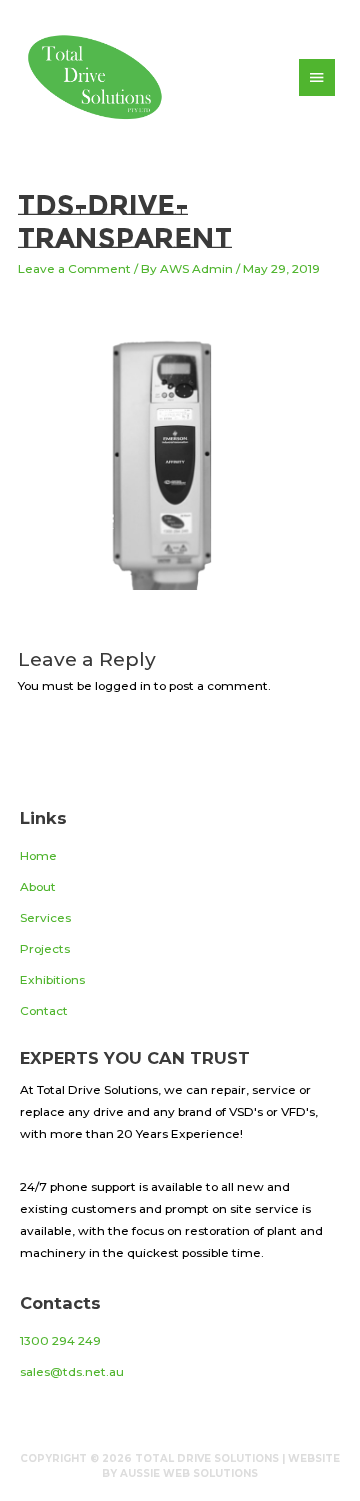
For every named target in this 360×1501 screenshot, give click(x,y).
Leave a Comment (74, 269)
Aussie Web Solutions (189, 1473)
